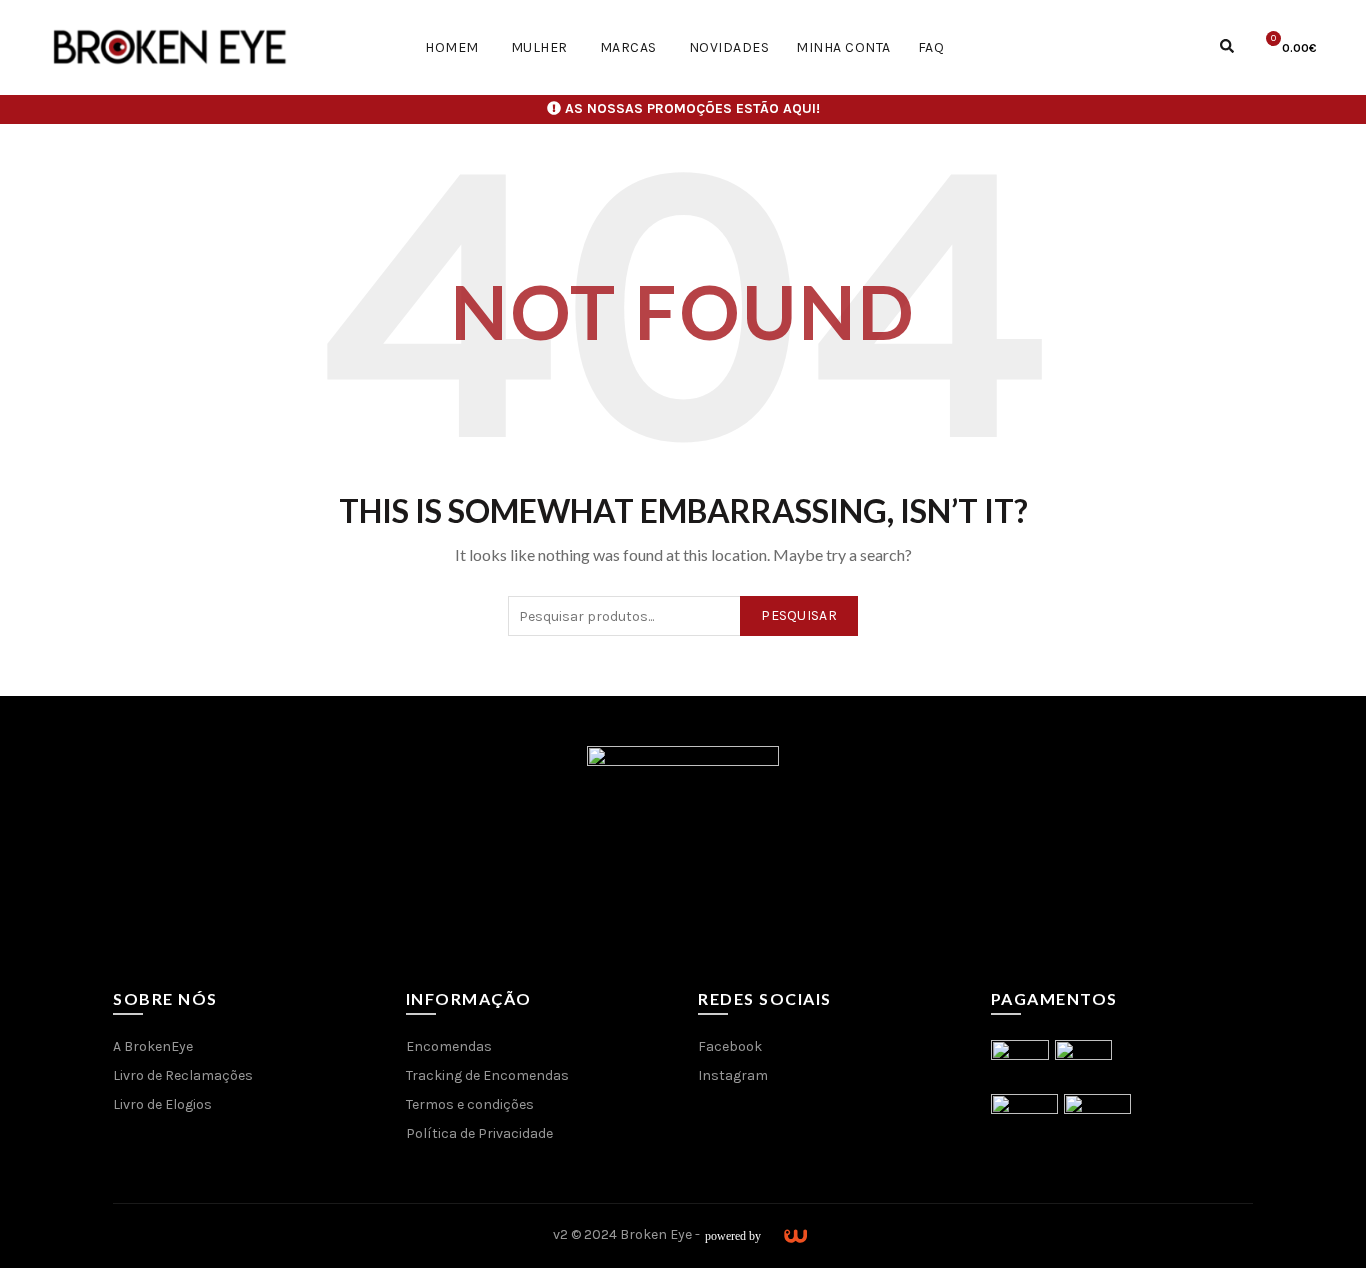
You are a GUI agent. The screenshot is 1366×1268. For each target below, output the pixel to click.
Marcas (628, 47)
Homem (452, 47)
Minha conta (843, 47)
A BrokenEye (153, 1046)
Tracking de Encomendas (487, 1075)
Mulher (539, 47)
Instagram (733, 1075)
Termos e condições (470, 1104)
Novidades (729, 47)
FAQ (931, 47)
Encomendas (449, 1046)
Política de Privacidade (479, 1133)
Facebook (730, 1046)
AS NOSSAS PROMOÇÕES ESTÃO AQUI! (692, 108)
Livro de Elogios (162, 1104)
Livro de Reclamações (183, 1075)
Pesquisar (799, 615)
